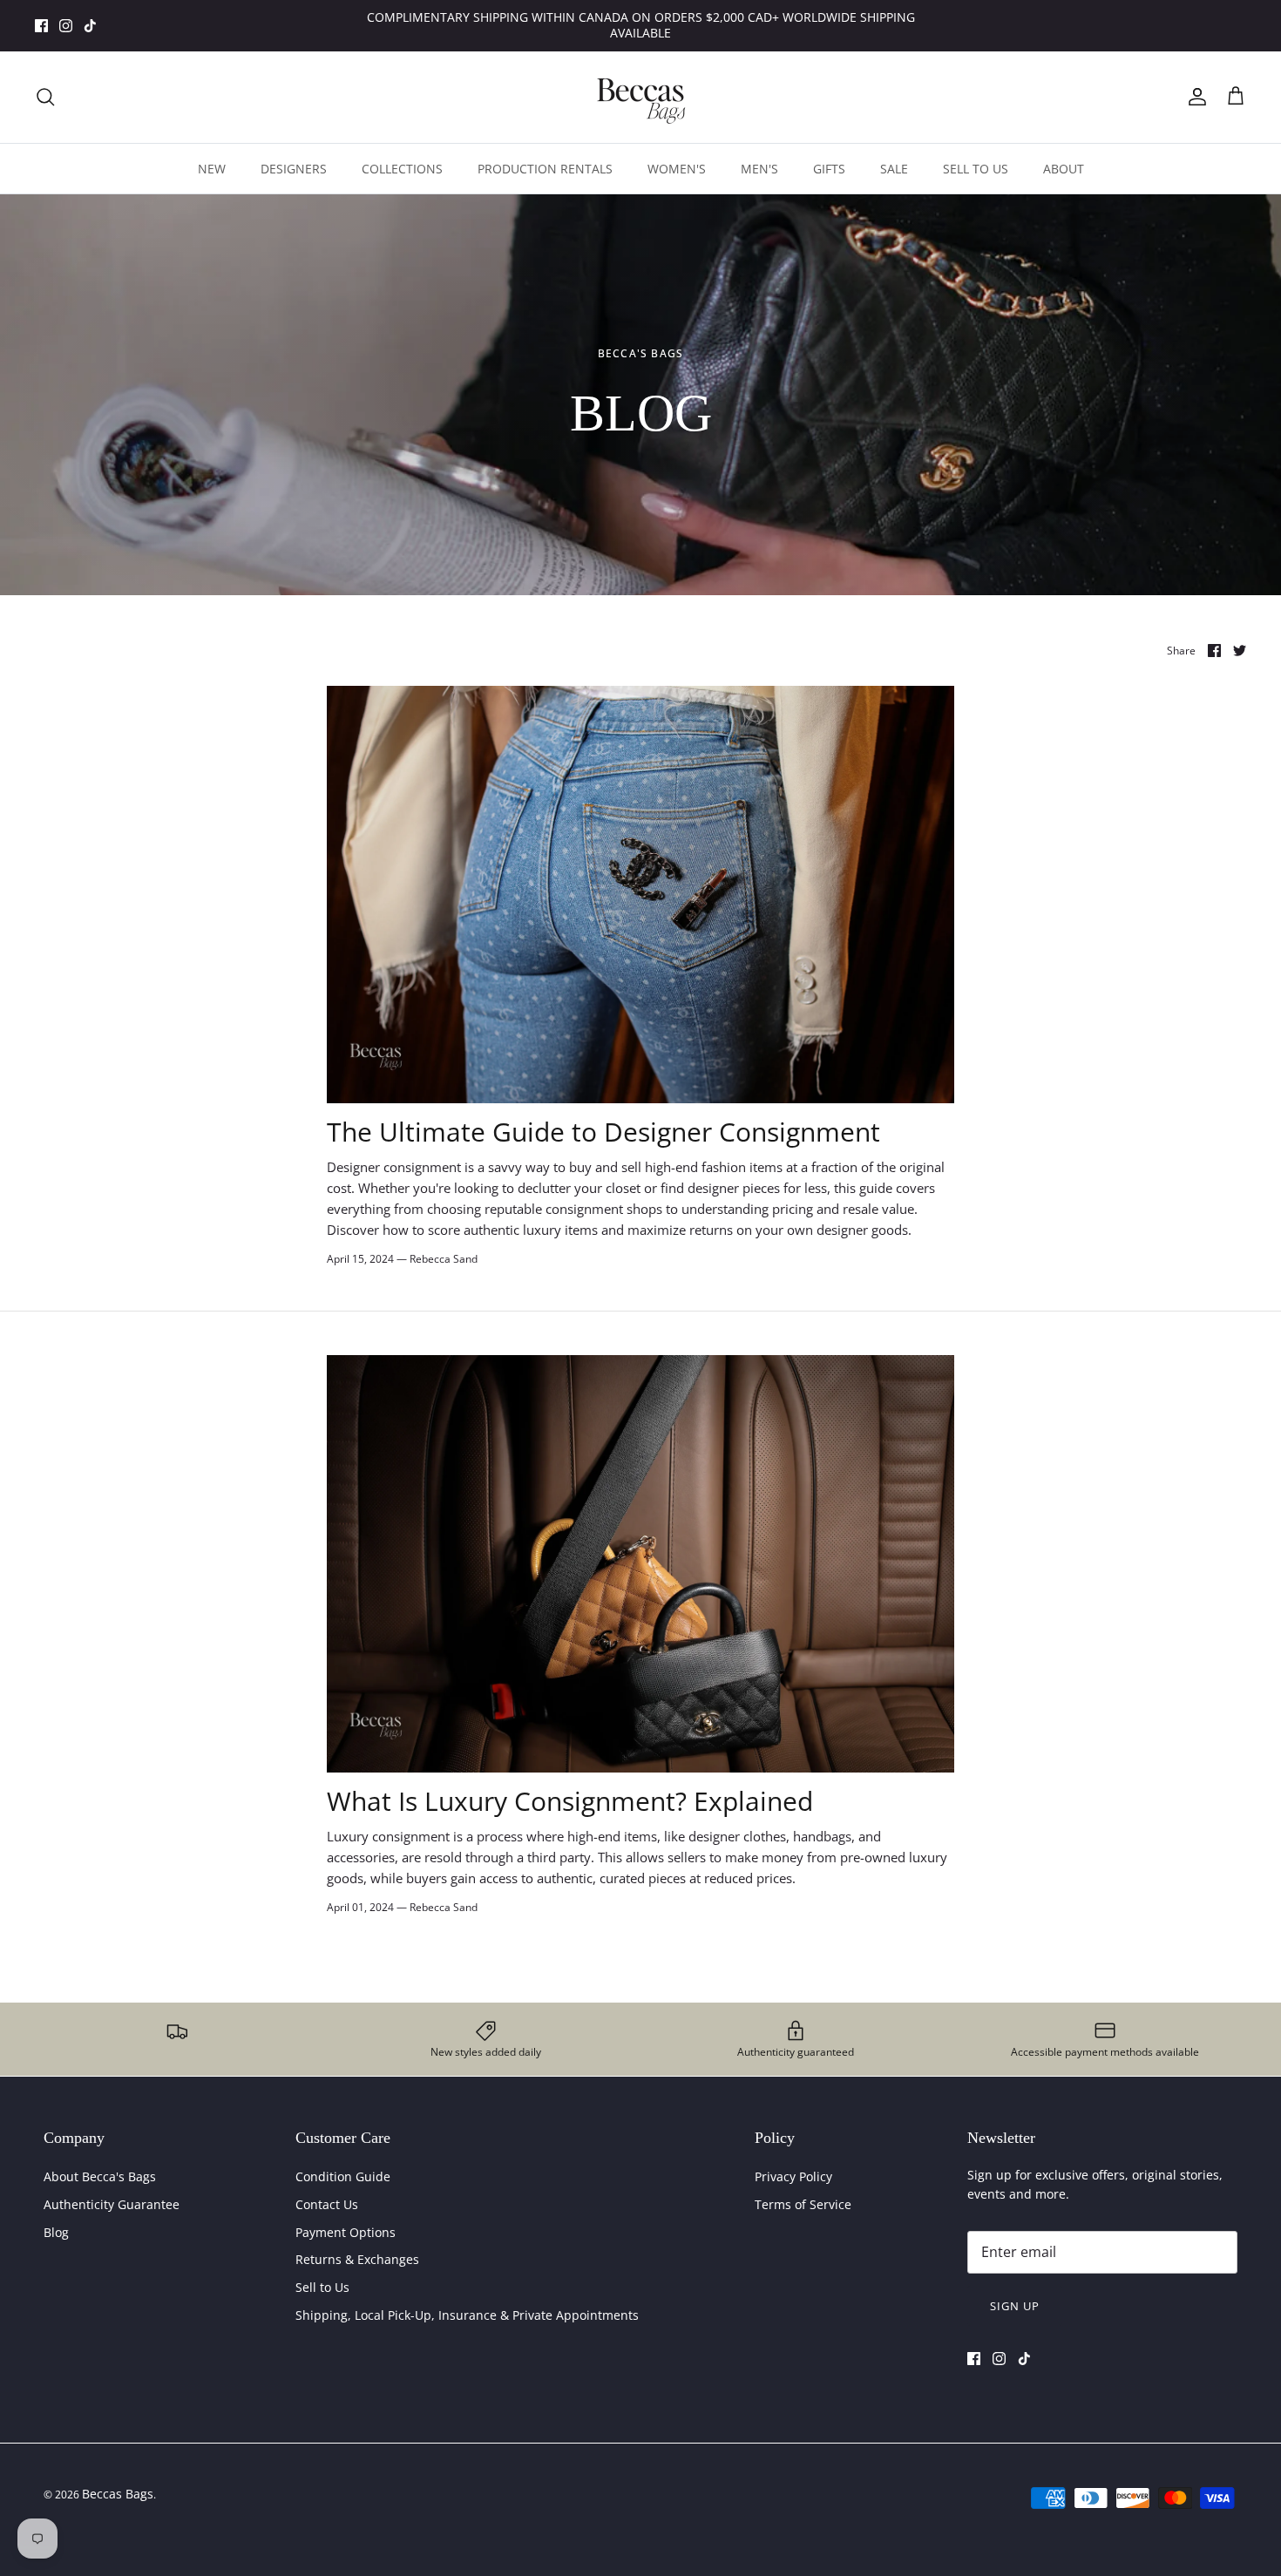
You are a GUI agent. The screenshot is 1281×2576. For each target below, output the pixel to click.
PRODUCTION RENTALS (545, 169)
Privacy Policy (793, 2176)
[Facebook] (41, 26)
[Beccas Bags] (640, 97)
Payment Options (346, 2232)
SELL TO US (976, 169)
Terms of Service (803, 2204)
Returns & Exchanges (357, 2259)
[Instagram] (66, 26)
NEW (212, 169)
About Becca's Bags (100, 2176)
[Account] (1194, 97)
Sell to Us (322, 2287)
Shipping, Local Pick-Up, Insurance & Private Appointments (467, 2315)
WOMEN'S (677, 169)
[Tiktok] (90, 26)
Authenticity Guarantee (112, 2204)
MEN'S (759, 169)
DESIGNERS (294, 169)
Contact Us (327, 2204)
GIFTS (829, 169)
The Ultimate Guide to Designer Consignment (603, 1132)
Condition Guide (343, 2176)
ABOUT (1064, 169)
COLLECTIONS (402, 169)
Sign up (1015, 2306)
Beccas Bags (118, 2494)
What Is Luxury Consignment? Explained (570, 1801)
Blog (56, 2232)
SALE (894, 169)
